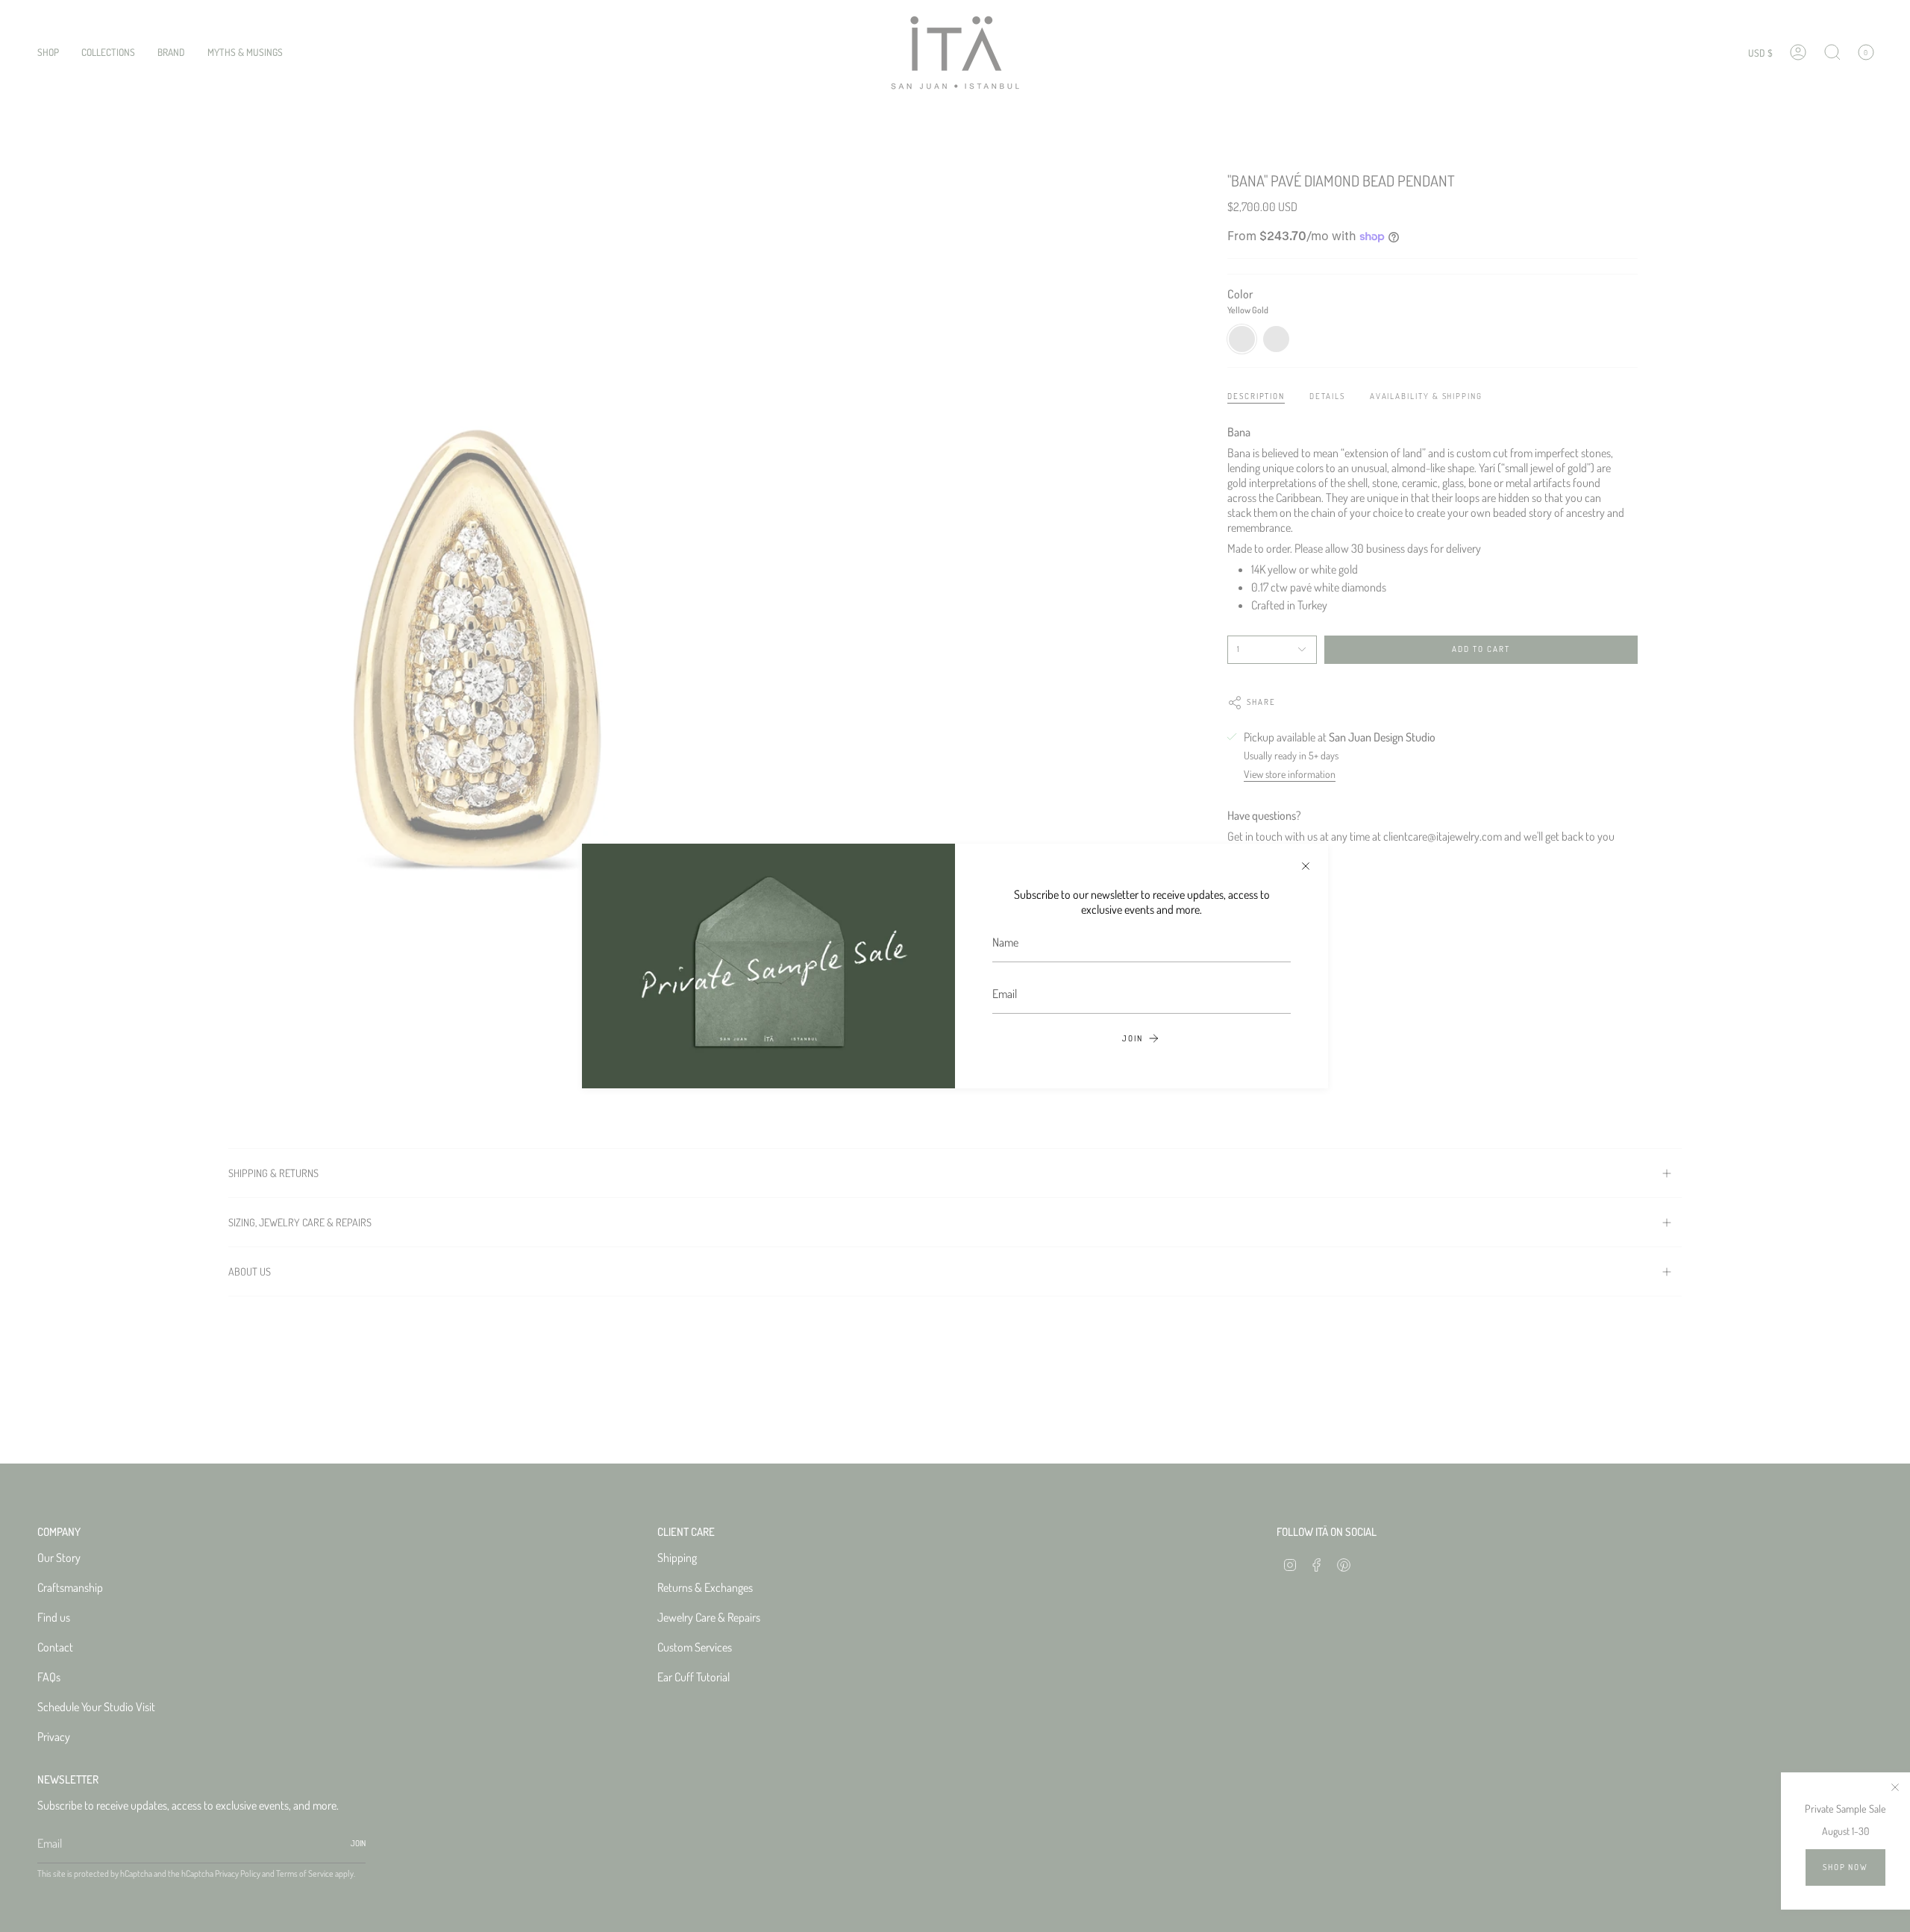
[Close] (1306, 866)
